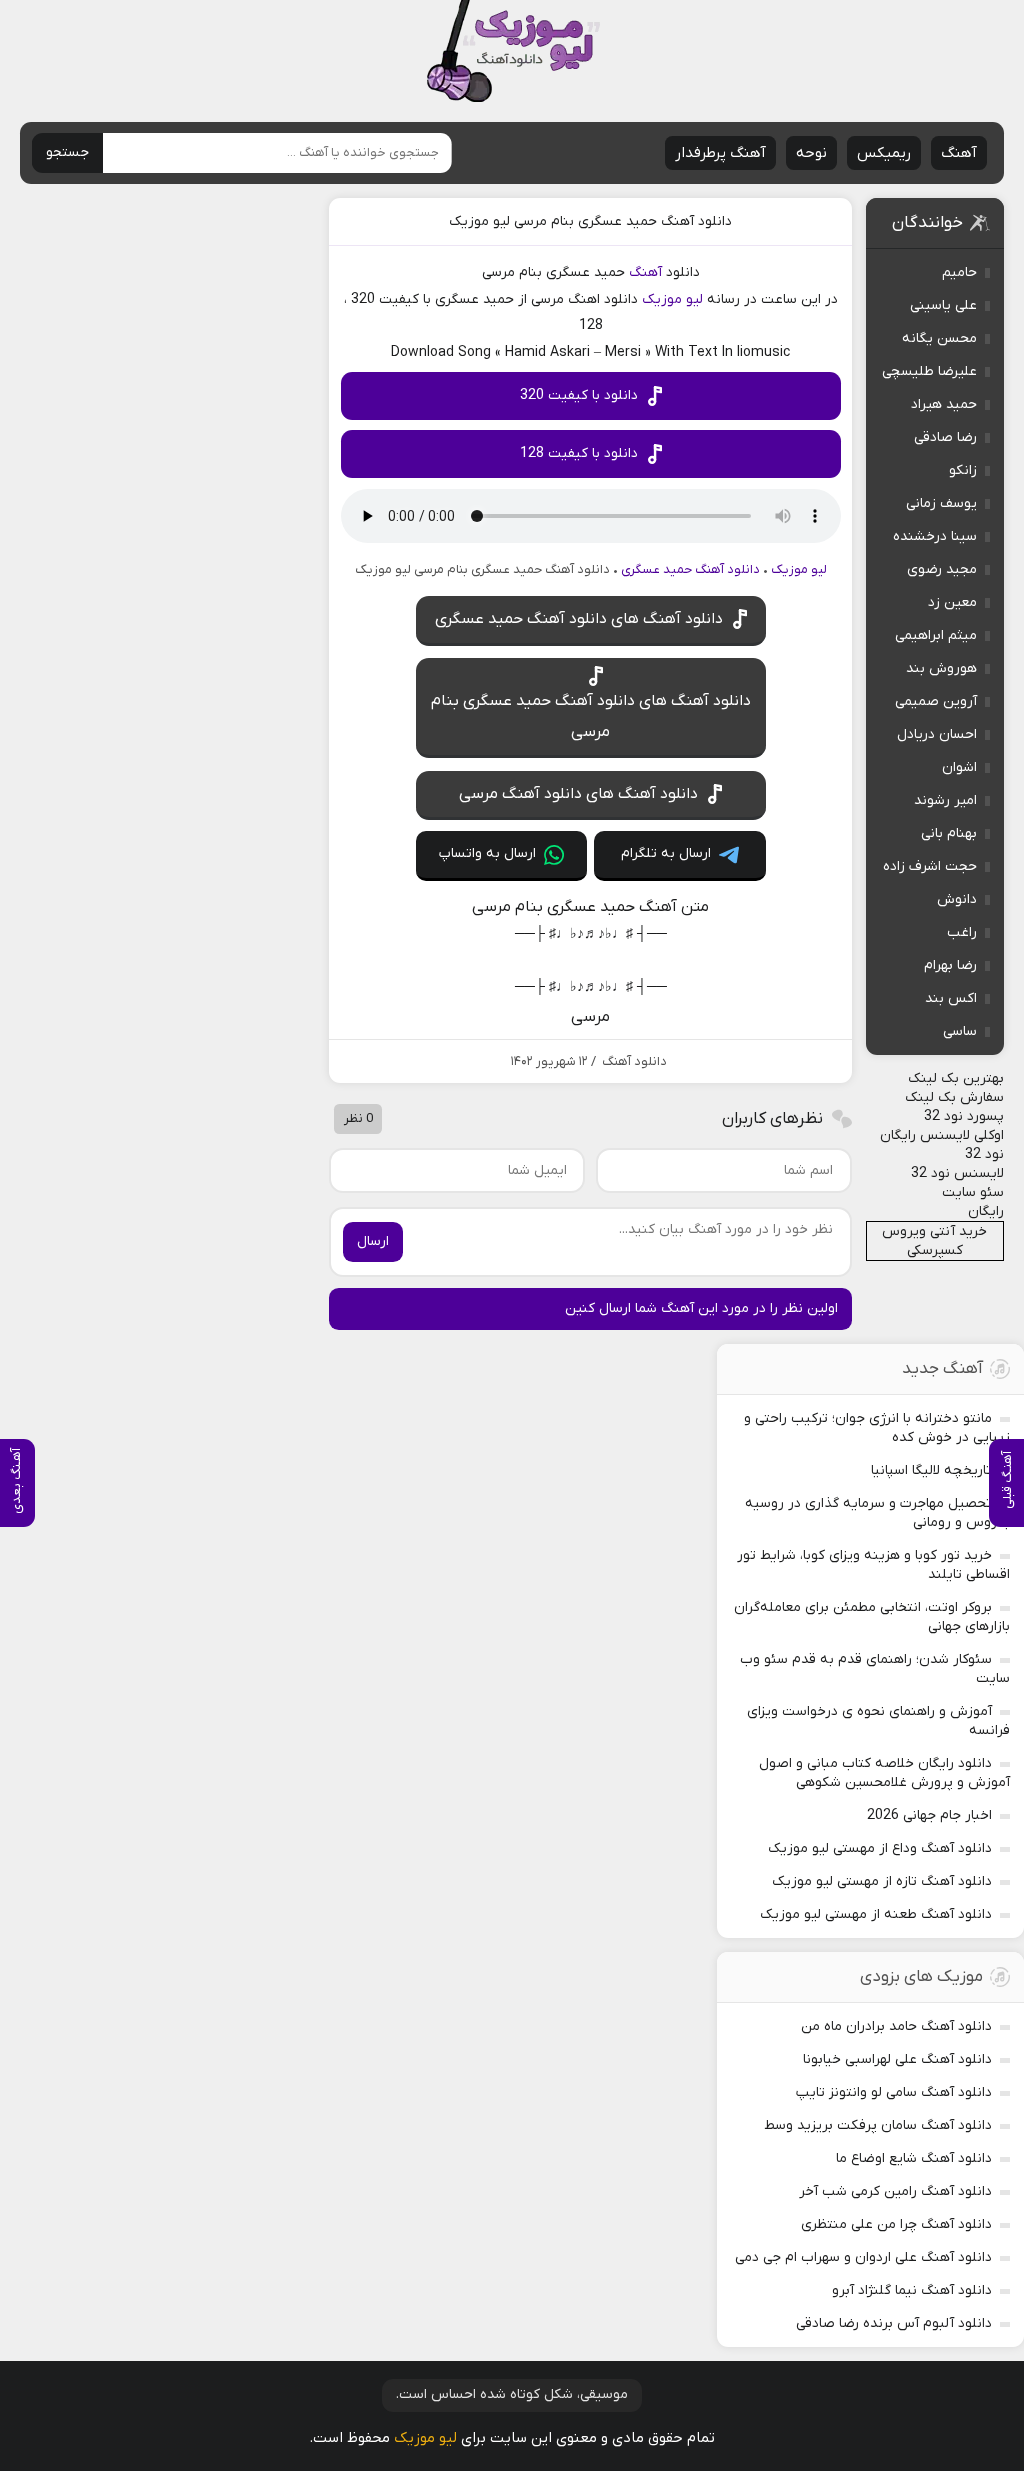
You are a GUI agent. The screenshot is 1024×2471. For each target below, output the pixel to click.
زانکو (963, 470)
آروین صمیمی (936, 701)
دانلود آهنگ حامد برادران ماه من (896, 2026)
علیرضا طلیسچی (929, 371)
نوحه (811, 153)
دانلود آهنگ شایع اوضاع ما (914, 2158)
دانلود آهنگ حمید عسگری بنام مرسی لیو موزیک (590, 221)
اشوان (959, 767)
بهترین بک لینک (956, 1078)
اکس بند (951, 998)
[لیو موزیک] (512, 52)
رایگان (986, 1211)
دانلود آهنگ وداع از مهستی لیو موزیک (880, 1848)
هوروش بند (941, 668)
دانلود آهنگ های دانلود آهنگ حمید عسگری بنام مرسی (591, 716)
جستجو (67, 152)
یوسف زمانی (941, 503)
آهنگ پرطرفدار (720, 153)
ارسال (373, 1241)
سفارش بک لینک (954, 1097)
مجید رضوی (942, 569)
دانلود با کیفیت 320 (579, 395)
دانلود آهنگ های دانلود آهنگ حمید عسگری (579, 619)
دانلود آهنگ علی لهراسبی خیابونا (897, 2059)
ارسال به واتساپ (487, 853)
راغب (962, 932)
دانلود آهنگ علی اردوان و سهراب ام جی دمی (863, 2257)
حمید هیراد (944, 404)
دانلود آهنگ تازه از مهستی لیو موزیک (882, 1881)
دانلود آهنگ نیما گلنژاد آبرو (912, 2290)
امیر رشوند (945, 800)
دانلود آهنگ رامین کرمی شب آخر (895, 2191)
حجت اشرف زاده (930, 866)
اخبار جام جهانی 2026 (929, 1815)
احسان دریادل (937, 734)
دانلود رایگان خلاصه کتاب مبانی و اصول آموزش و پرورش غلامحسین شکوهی (884, 1773)
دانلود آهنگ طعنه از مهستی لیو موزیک (876, 1914)
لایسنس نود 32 (957, 1173)
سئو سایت (973, 1192)
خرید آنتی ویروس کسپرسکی (934, 1241)
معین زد (952, 602)
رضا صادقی (945, 437)
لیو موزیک (672, 299)
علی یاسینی (943, 305)
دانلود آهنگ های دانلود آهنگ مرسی (578, 794)
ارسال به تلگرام (666, 853)
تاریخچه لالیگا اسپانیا (931, 1470)
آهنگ (959, 153)
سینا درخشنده (935, 536)
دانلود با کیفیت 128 (579, 453)
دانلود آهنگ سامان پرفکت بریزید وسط (878, 2125)
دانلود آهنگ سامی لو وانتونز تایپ (894, 2092)
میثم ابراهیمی (936, 635)
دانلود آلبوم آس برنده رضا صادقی (894, 2323)
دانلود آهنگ (634, 1061)
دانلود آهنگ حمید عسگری (690, 569)
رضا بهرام (950, 965)
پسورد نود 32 (964, 1116)
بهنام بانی (949, 833)
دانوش (957, 899)
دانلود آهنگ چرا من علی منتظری (896, 2224)
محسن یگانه (939, 338)
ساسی (960, 1031)
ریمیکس (884, 153)
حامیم (959, 272)
